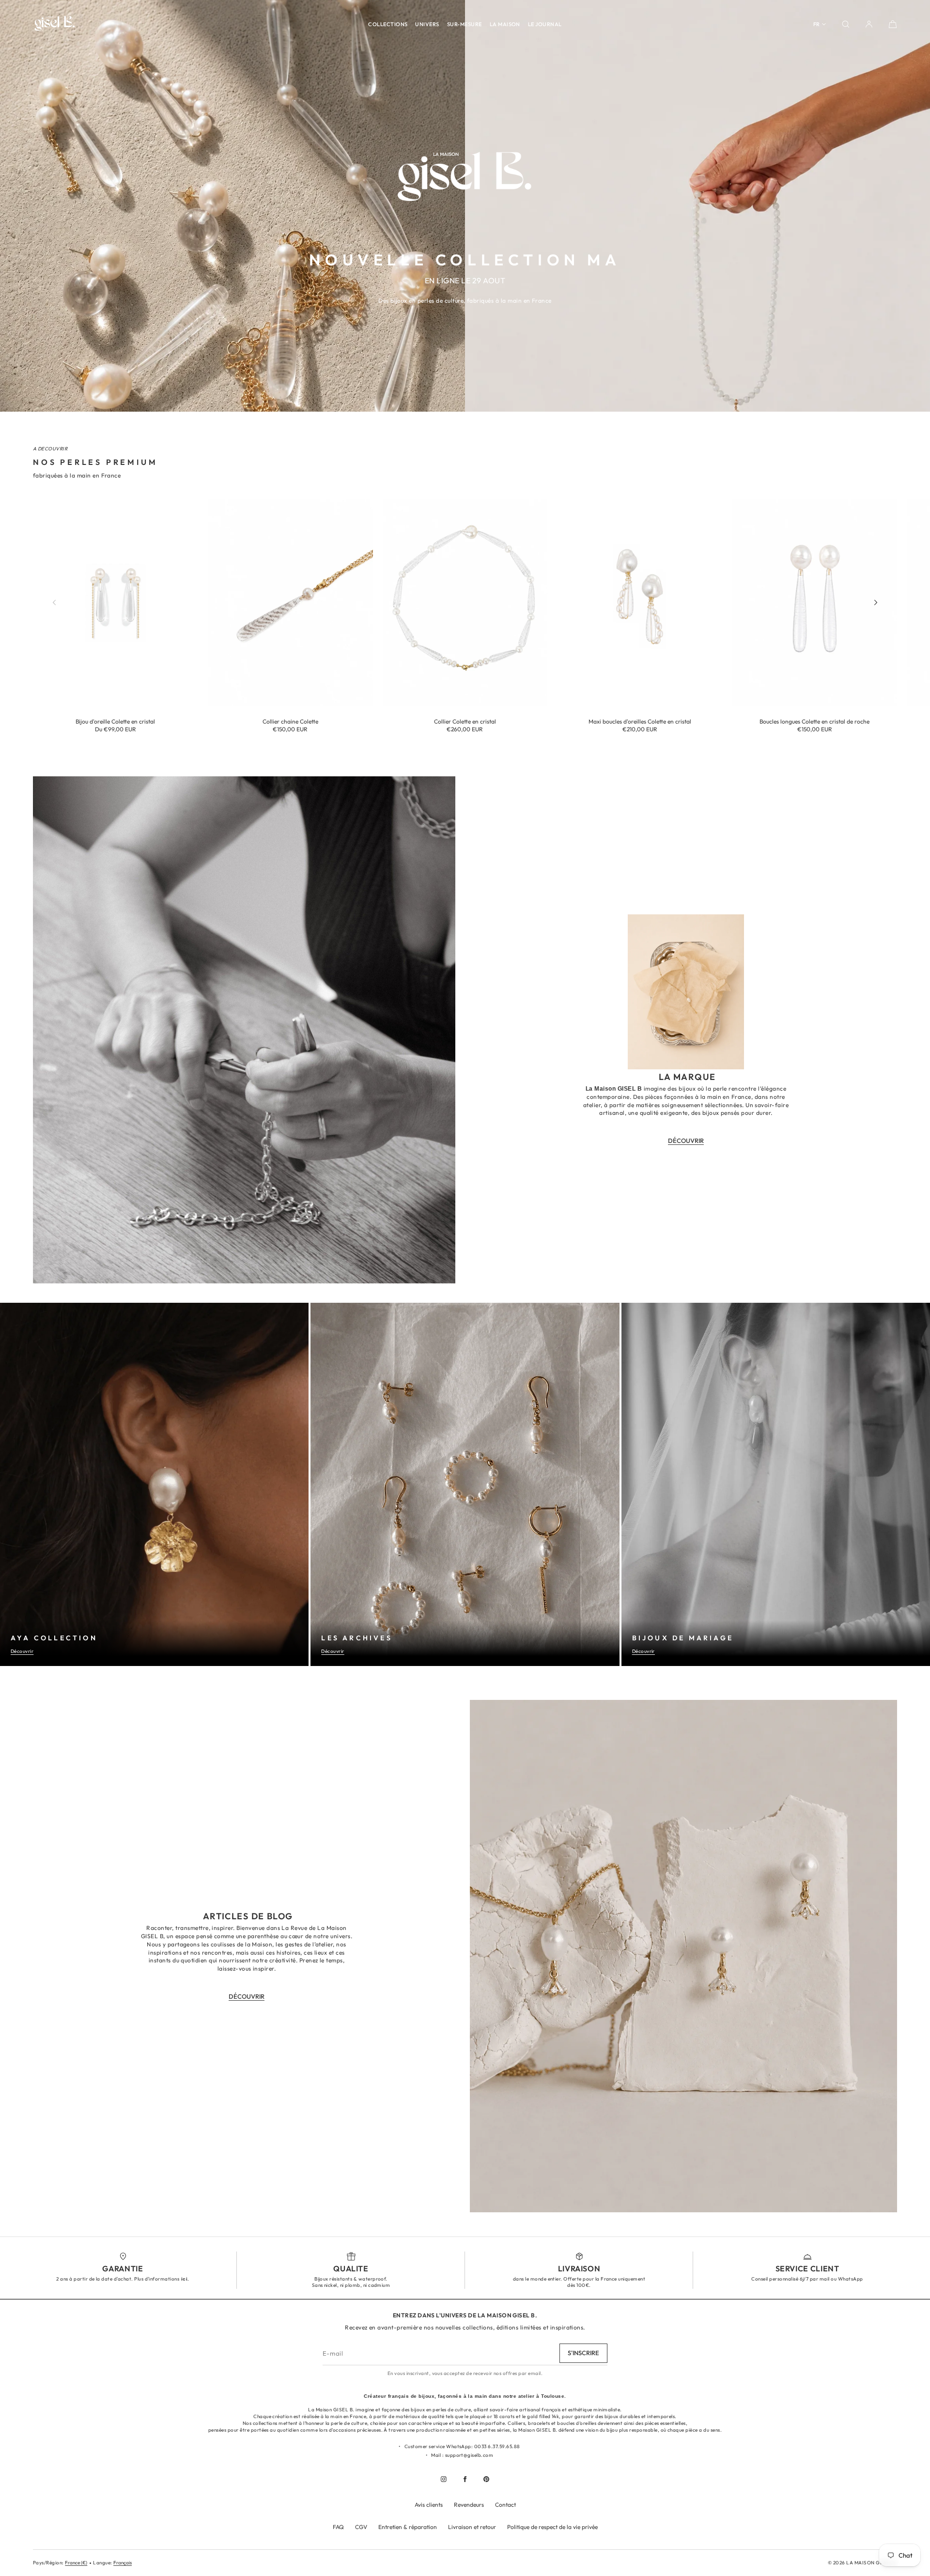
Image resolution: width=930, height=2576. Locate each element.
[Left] (54, 602)
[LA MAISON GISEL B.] (55, 24)
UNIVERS (427, 24)
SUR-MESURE (465, 24)
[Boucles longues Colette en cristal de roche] (814, 602)
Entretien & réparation (408, 2527)
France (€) (76, 2563)
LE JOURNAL (545, 24)
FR (816, 24)
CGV (361, 2527)
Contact (505, 2505)
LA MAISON (505, 24)
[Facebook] (465, 2479)
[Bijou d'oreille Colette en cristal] (116, 602)
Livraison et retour (472, 2527)
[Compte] (869, 24)
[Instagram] (444, 2479)
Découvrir (22, 1651)
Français (123, 2563)
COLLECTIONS (388, 24)
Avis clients (429, 2505)
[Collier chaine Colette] (290, 602)
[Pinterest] (486, 2479)
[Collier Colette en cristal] (465, 602)
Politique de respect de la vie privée (552, 2527)
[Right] (876, 602)
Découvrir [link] (686, 1141)
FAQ (338, 2527)
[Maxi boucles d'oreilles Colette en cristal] (640, 602)
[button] (846, 24)
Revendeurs (469, 2505)
